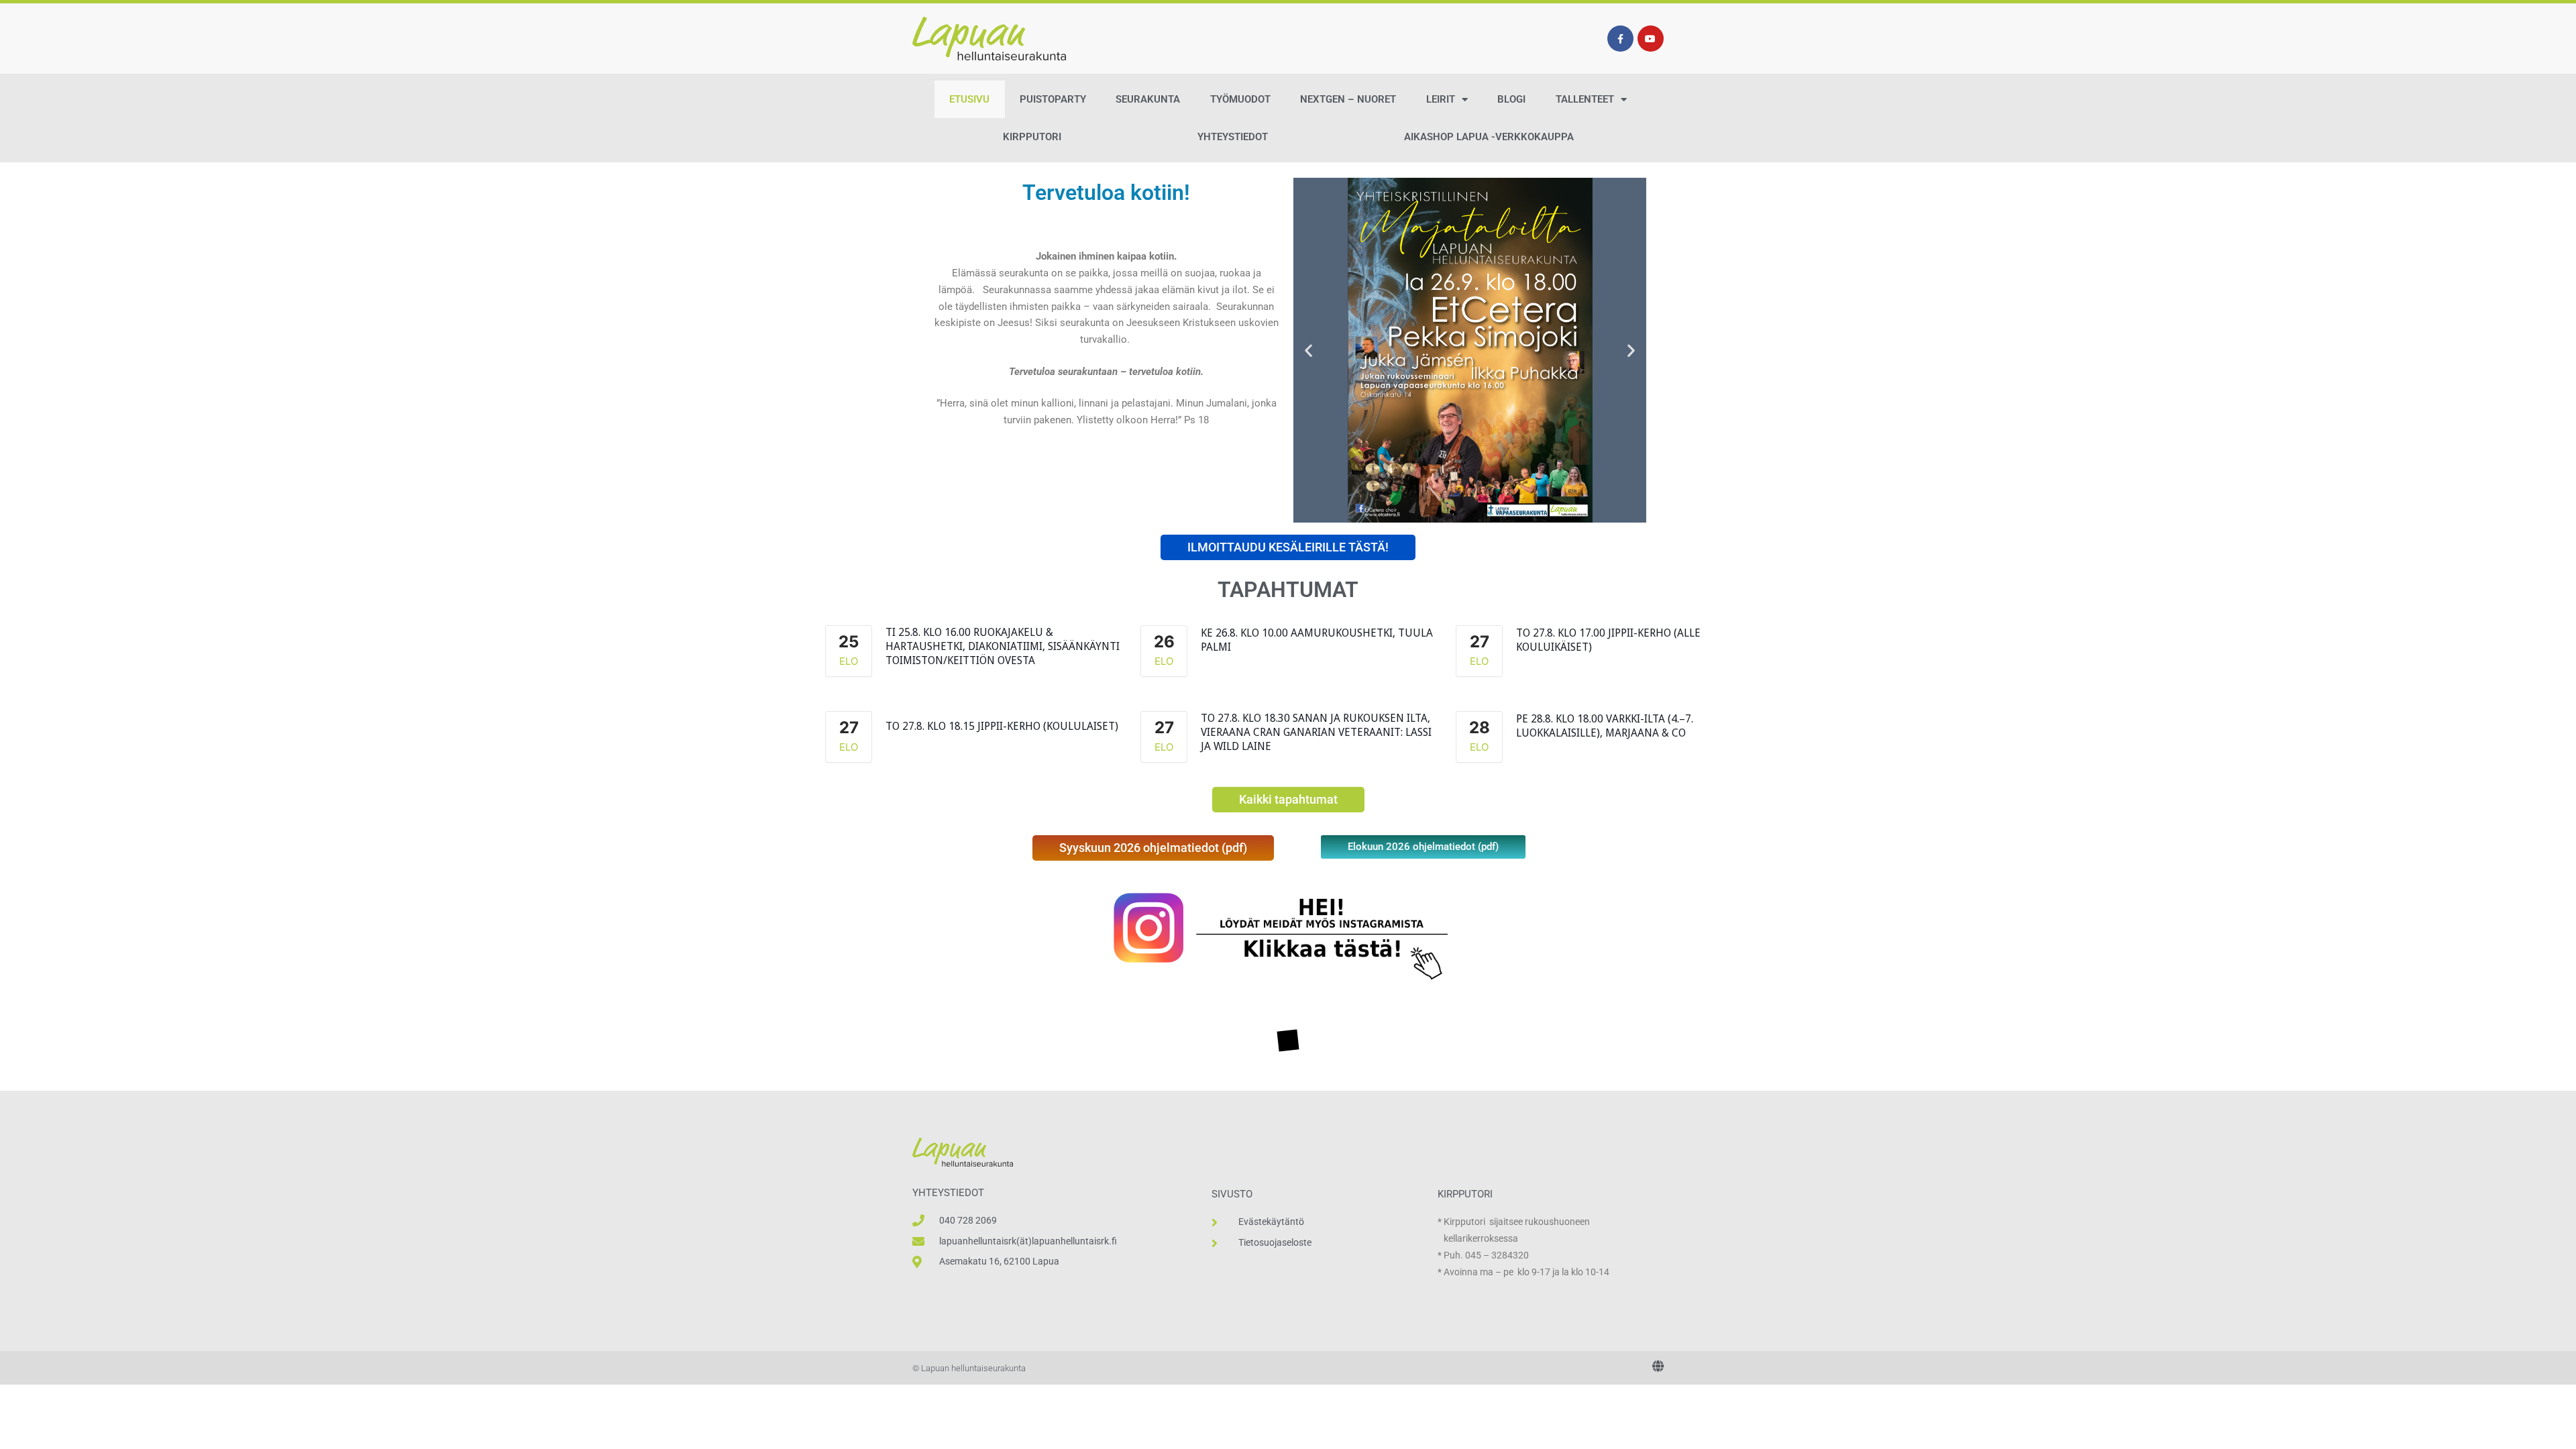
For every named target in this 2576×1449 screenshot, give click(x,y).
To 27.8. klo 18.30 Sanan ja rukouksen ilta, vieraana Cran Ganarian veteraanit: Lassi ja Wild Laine (1316, 732)
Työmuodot (1240, 99)
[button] (1308, 351)
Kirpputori (1032, 137)
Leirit (1441, 99)
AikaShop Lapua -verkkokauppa (1489, 137)
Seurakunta (1148, 99)
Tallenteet (1585, 99)
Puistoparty (1053, 99)
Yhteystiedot (1233, 137)
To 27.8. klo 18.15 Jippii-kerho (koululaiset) (1002, 726)
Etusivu (969, 99)
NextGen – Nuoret (1348, 99)
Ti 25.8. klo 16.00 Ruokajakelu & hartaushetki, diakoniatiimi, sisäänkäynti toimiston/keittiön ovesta (1003, 646)
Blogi (1511, 99)
